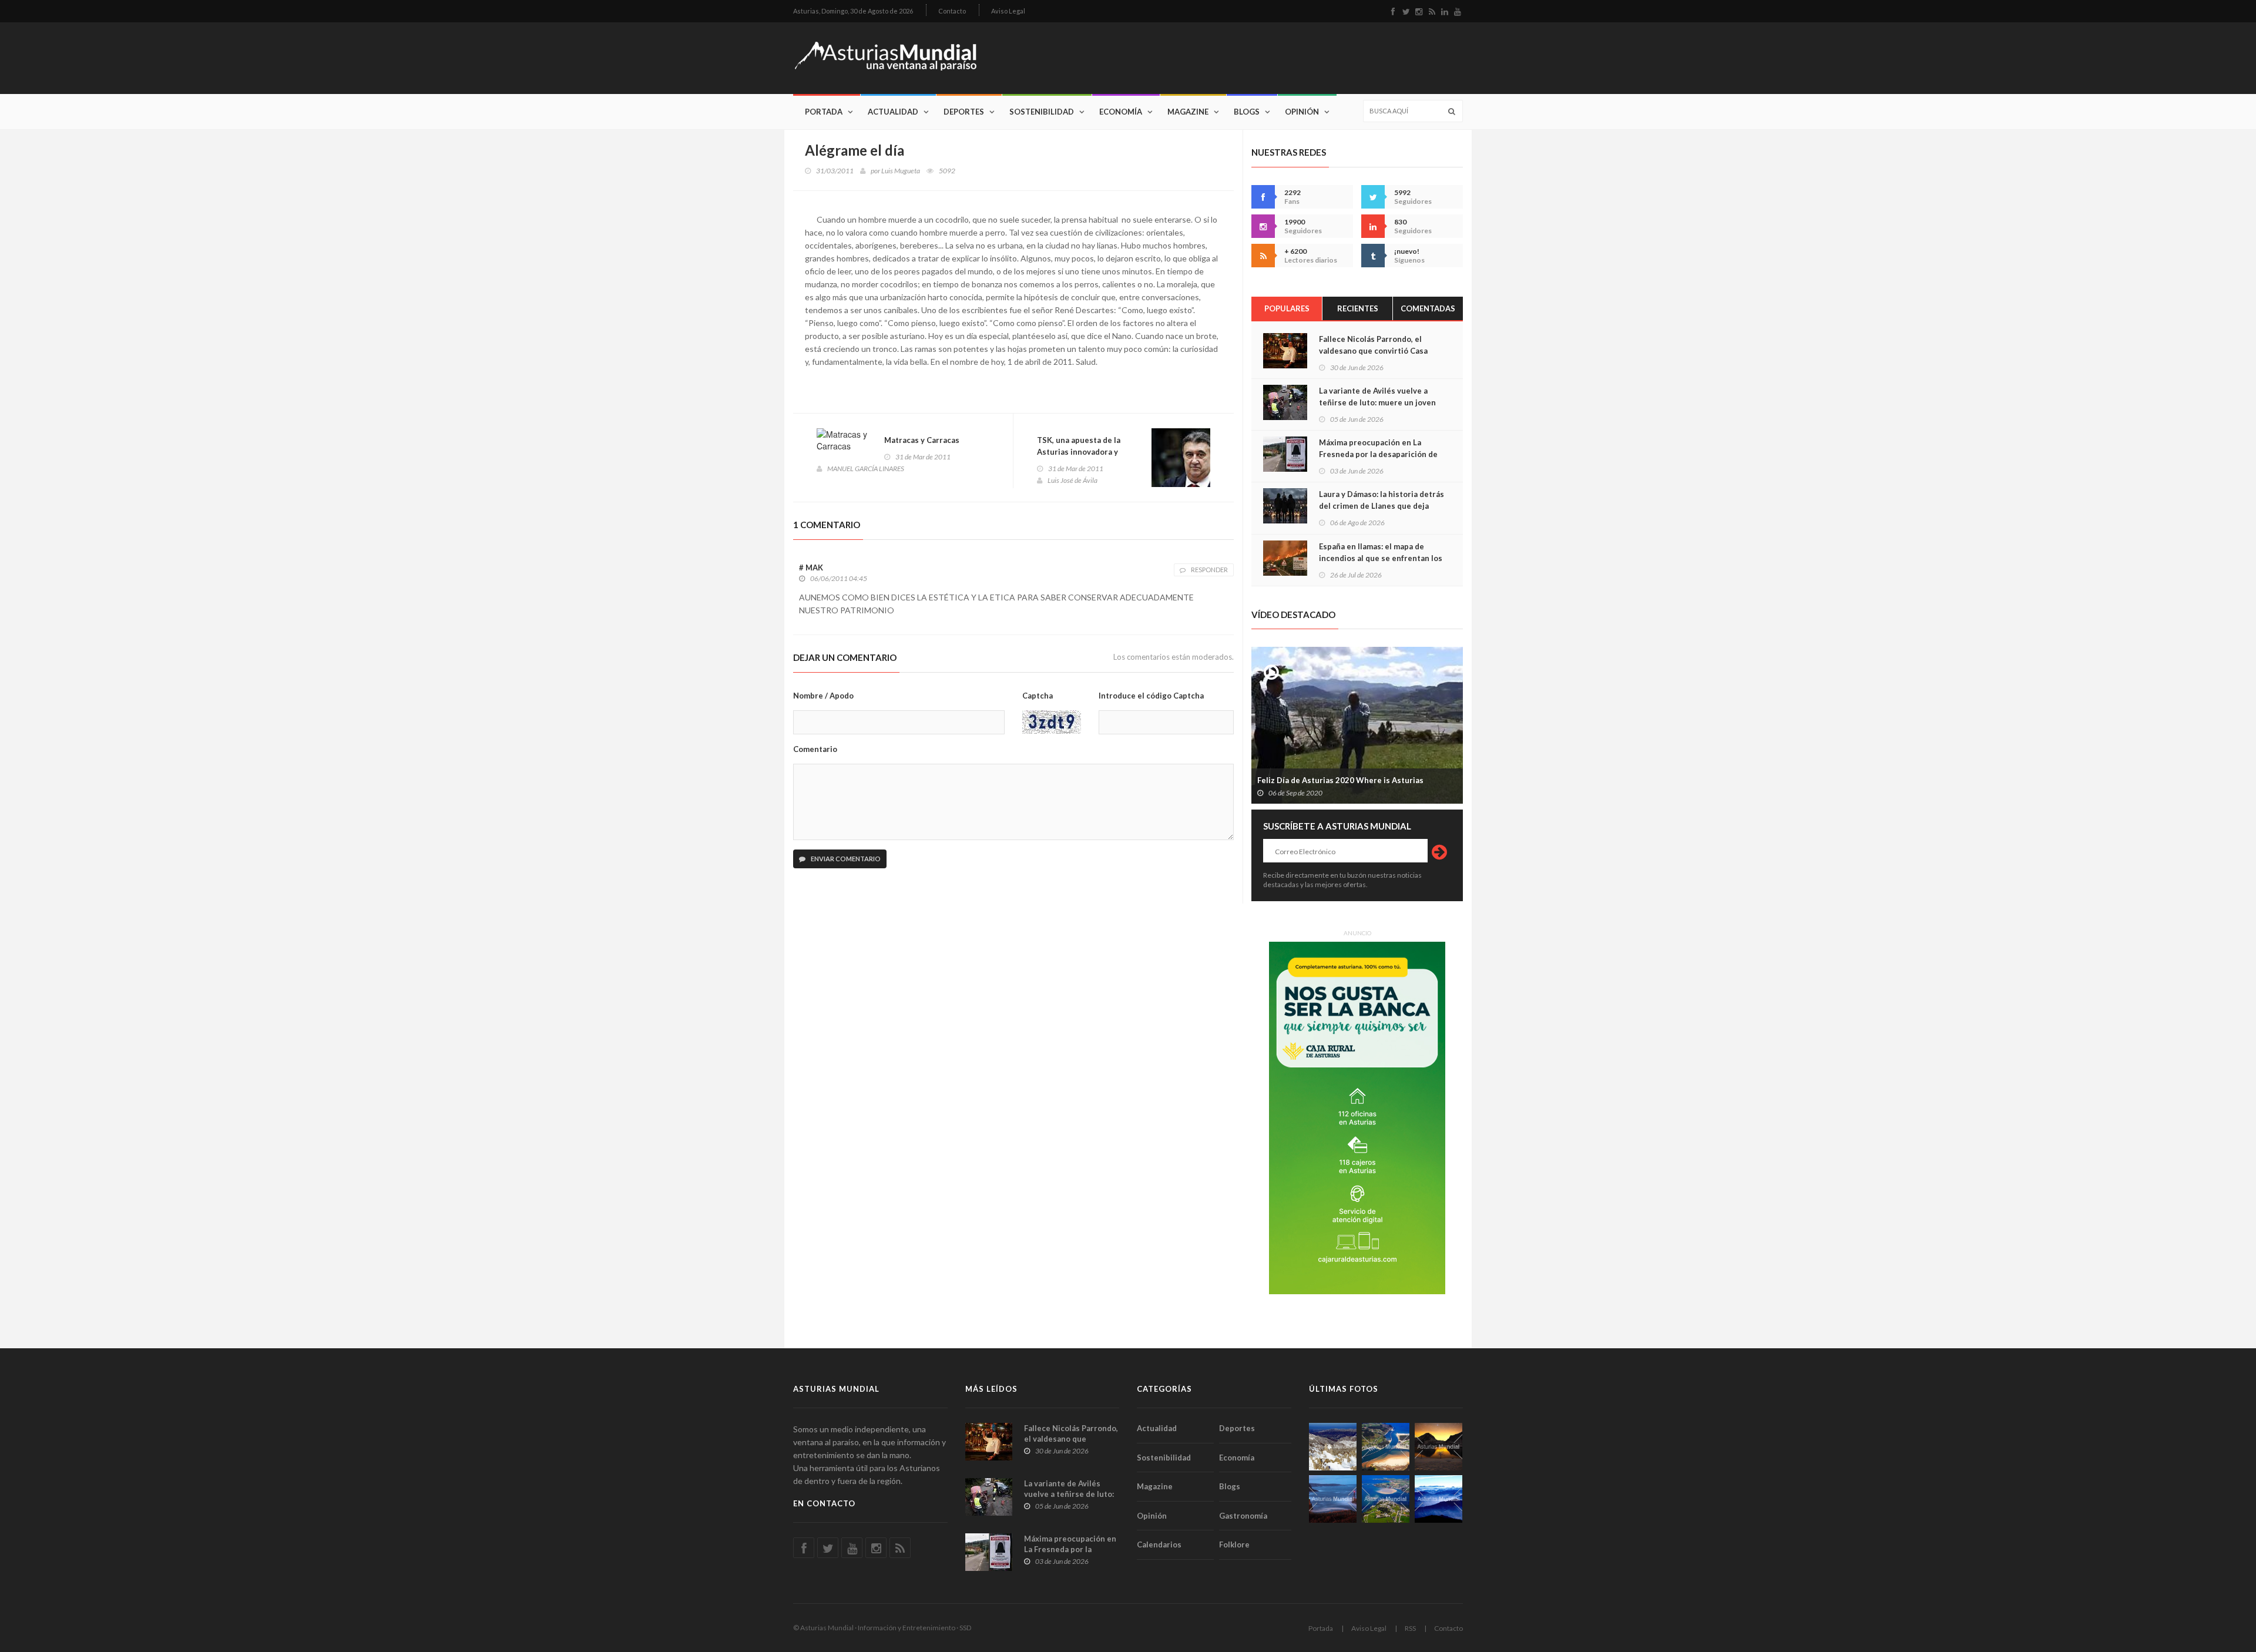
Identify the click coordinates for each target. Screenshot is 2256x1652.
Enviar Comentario (845, 859)
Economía (1121, 112)
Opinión (1302, 112)
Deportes (964, 112)
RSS (1410, 1628)
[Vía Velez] (1333, 1499)
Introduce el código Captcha (1151, 696)
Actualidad (893, 112)
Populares (1287, 308)
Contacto (952, 11)
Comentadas (1428, 308)
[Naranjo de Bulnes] (1333, 1447)
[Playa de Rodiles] (1386, 1447)
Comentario (815, 749)
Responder (1209, 570)
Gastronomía (1243, 1516)
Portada (824, 112)
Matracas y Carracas (922, 440)
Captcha (1038, 696)
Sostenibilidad (1042, 112)
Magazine (1188, 112)
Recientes (1358, 308)
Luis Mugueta (901, 171)
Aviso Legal (1008, 11)
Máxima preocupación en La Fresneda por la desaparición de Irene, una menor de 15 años (1378, 454)
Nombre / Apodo (823, 696)
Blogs (1247, 112)
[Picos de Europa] (1438, 1499)
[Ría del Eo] (1386, 1499)
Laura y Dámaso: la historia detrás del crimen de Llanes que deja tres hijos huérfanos (1382, 506)
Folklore (1234, 1544)
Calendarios (1159, 1544)
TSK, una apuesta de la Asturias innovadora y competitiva (1079, 452)
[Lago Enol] (1438, 1447)
